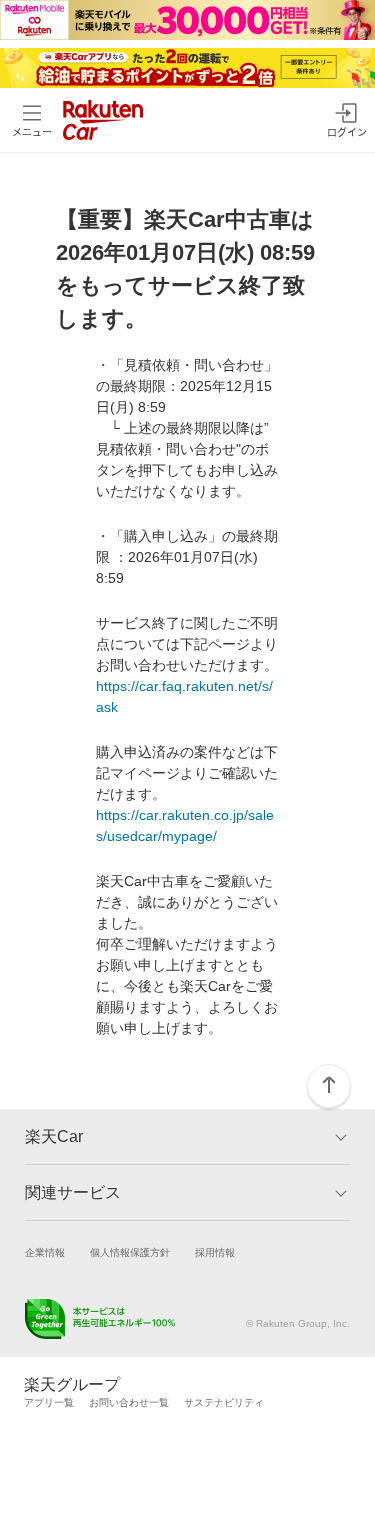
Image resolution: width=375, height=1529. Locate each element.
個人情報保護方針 (130, 1252)
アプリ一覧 (49, 1402)
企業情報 (45, 1252)
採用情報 (215, 1252)
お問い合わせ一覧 (129, 1402)
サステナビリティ (224, 1402)
